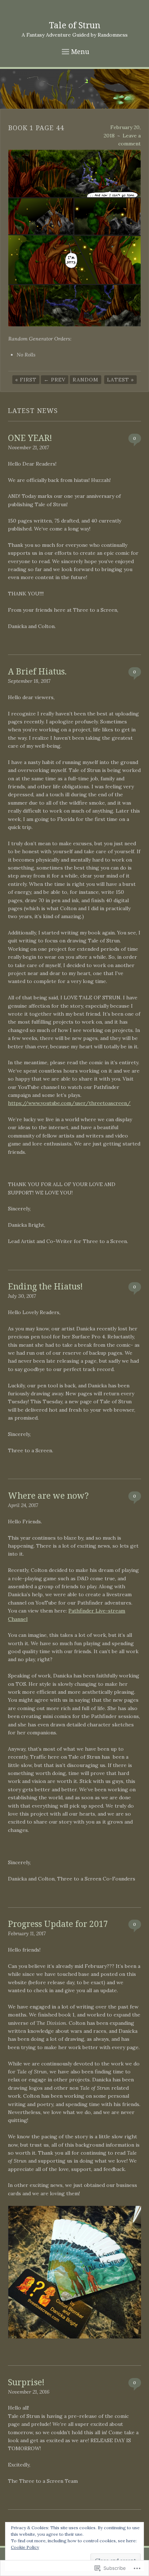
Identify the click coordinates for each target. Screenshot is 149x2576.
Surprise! (26, 2382)
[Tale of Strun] (74, 89)
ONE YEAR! (30, 438)
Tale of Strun (74, 25)
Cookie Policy (25, 2547)
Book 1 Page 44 (36, 128)
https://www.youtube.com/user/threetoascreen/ (69, 1103)
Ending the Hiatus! (45, 1286)
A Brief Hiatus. (37, 671)
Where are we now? (48, 1495)
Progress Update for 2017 (58, 1924)
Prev (55, 380)
